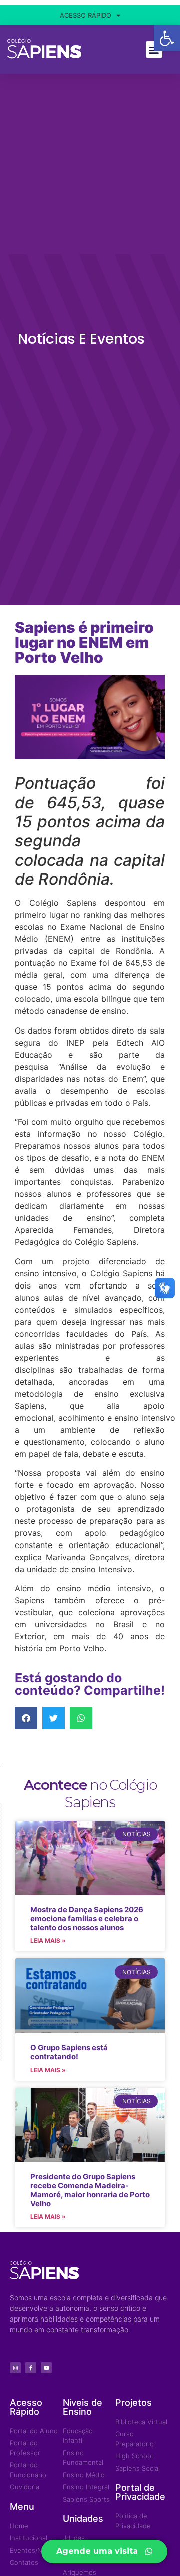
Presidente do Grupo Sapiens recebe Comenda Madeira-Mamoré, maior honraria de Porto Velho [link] (90, 2190)
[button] (26, 1718)
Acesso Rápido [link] (86, 15)
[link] (167, 38)
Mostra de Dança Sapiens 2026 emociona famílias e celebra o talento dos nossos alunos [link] (87, 1918)
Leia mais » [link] (48, 1941)
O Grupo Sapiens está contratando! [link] (69, 2052)
